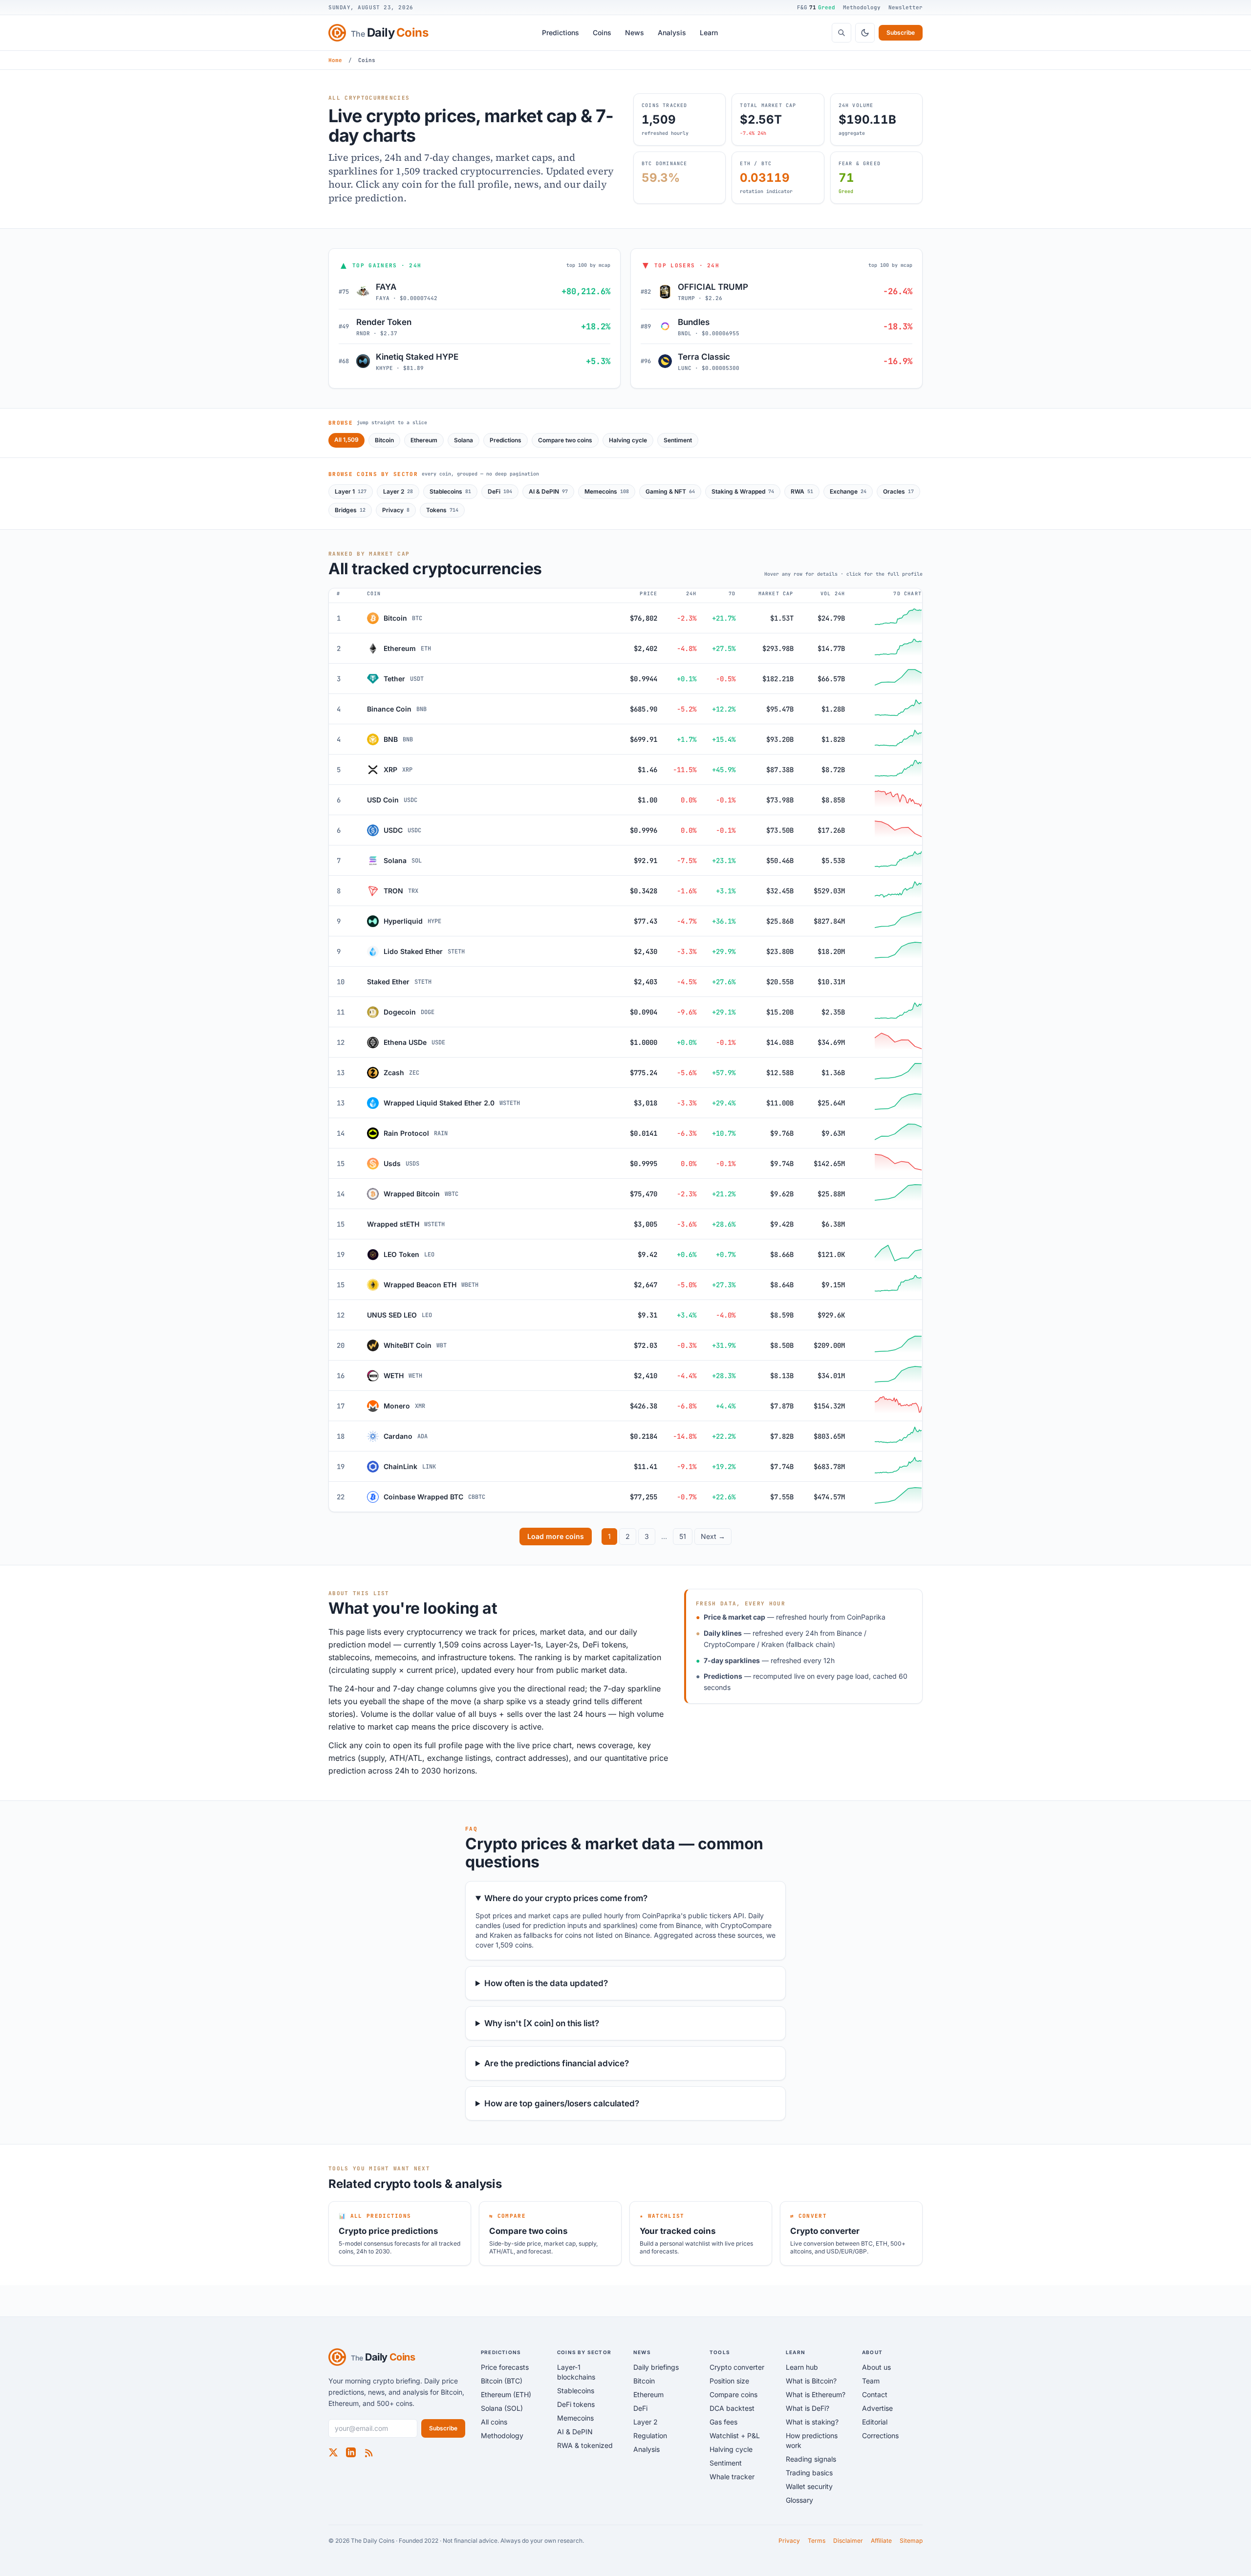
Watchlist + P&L (735, 2435)
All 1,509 (346, 440)
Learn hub (802, 2367)
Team (871, 2381)
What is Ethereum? (816, 2394)
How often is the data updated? (546, 1983)
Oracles (898, 491)
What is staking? (812, 2422)
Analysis (672, 32)
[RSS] (368, 2452)
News (635, 32)
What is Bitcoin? (811, 2381)
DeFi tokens (576, 2404)
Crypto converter (737, 2367)
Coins (602, 32)
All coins (494, 2422)
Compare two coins (565, 440)
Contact (875, 2394)
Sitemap (911, 2541)
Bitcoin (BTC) (502, 2381)
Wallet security (809, 2486)
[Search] (841, 33)
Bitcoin (384, 440)
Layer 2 (398, 491)
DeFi (500, 491)
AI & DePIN (548, 491)
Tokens (442, 510)
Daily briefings (656, 2367)
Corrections (880, 2435)
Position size (729, 2381)
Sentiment (678, 440)
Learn (709, 32)
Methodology (862, 7)
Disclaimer (848, 2541)
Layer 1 (351, 491)
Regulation (650, 2435)
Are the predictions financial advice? (557, 2063)
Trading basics (809, 2473)
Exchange (848, 491)
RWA (802, 491)
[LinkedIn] (351, 2452)
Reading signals (811, 2459)
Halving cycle (628, 440)
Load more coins (556, 1536)
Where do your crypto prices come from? (566, 1898)
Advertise (877, 2408)
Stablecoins (450, 491)
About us (876, 2367)
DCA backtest (732, 2408)
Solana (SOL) (502, 2408)
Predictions (561, 32)
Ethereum (424, 440)
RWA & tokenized (585, 2445)
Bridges (350, 510)
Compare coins (733, 2394)
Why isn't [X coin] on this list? (542, 2023)
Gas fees (723, 2422)
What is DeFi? (808, 2408)
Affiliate (881, 2541)
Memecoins (607, 491)
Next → (713, 1536)
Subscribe (901, 32)
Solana (464, 440)
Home (335, 60)
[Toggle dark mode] (865, 33)
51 (683, 1536)
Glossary (799, 2500)
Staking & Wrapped (743, 491)
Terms (817, 2541)
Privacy (396, 510)
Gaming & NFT (670, 491)
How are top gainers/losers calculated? (562, 2103)
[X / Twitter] (333, 2452)
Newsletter (906, 7)
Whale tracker (732, 2477)
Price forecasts (505, 2367)
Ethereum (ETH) (506, 2394)
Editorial (875, 2422)
